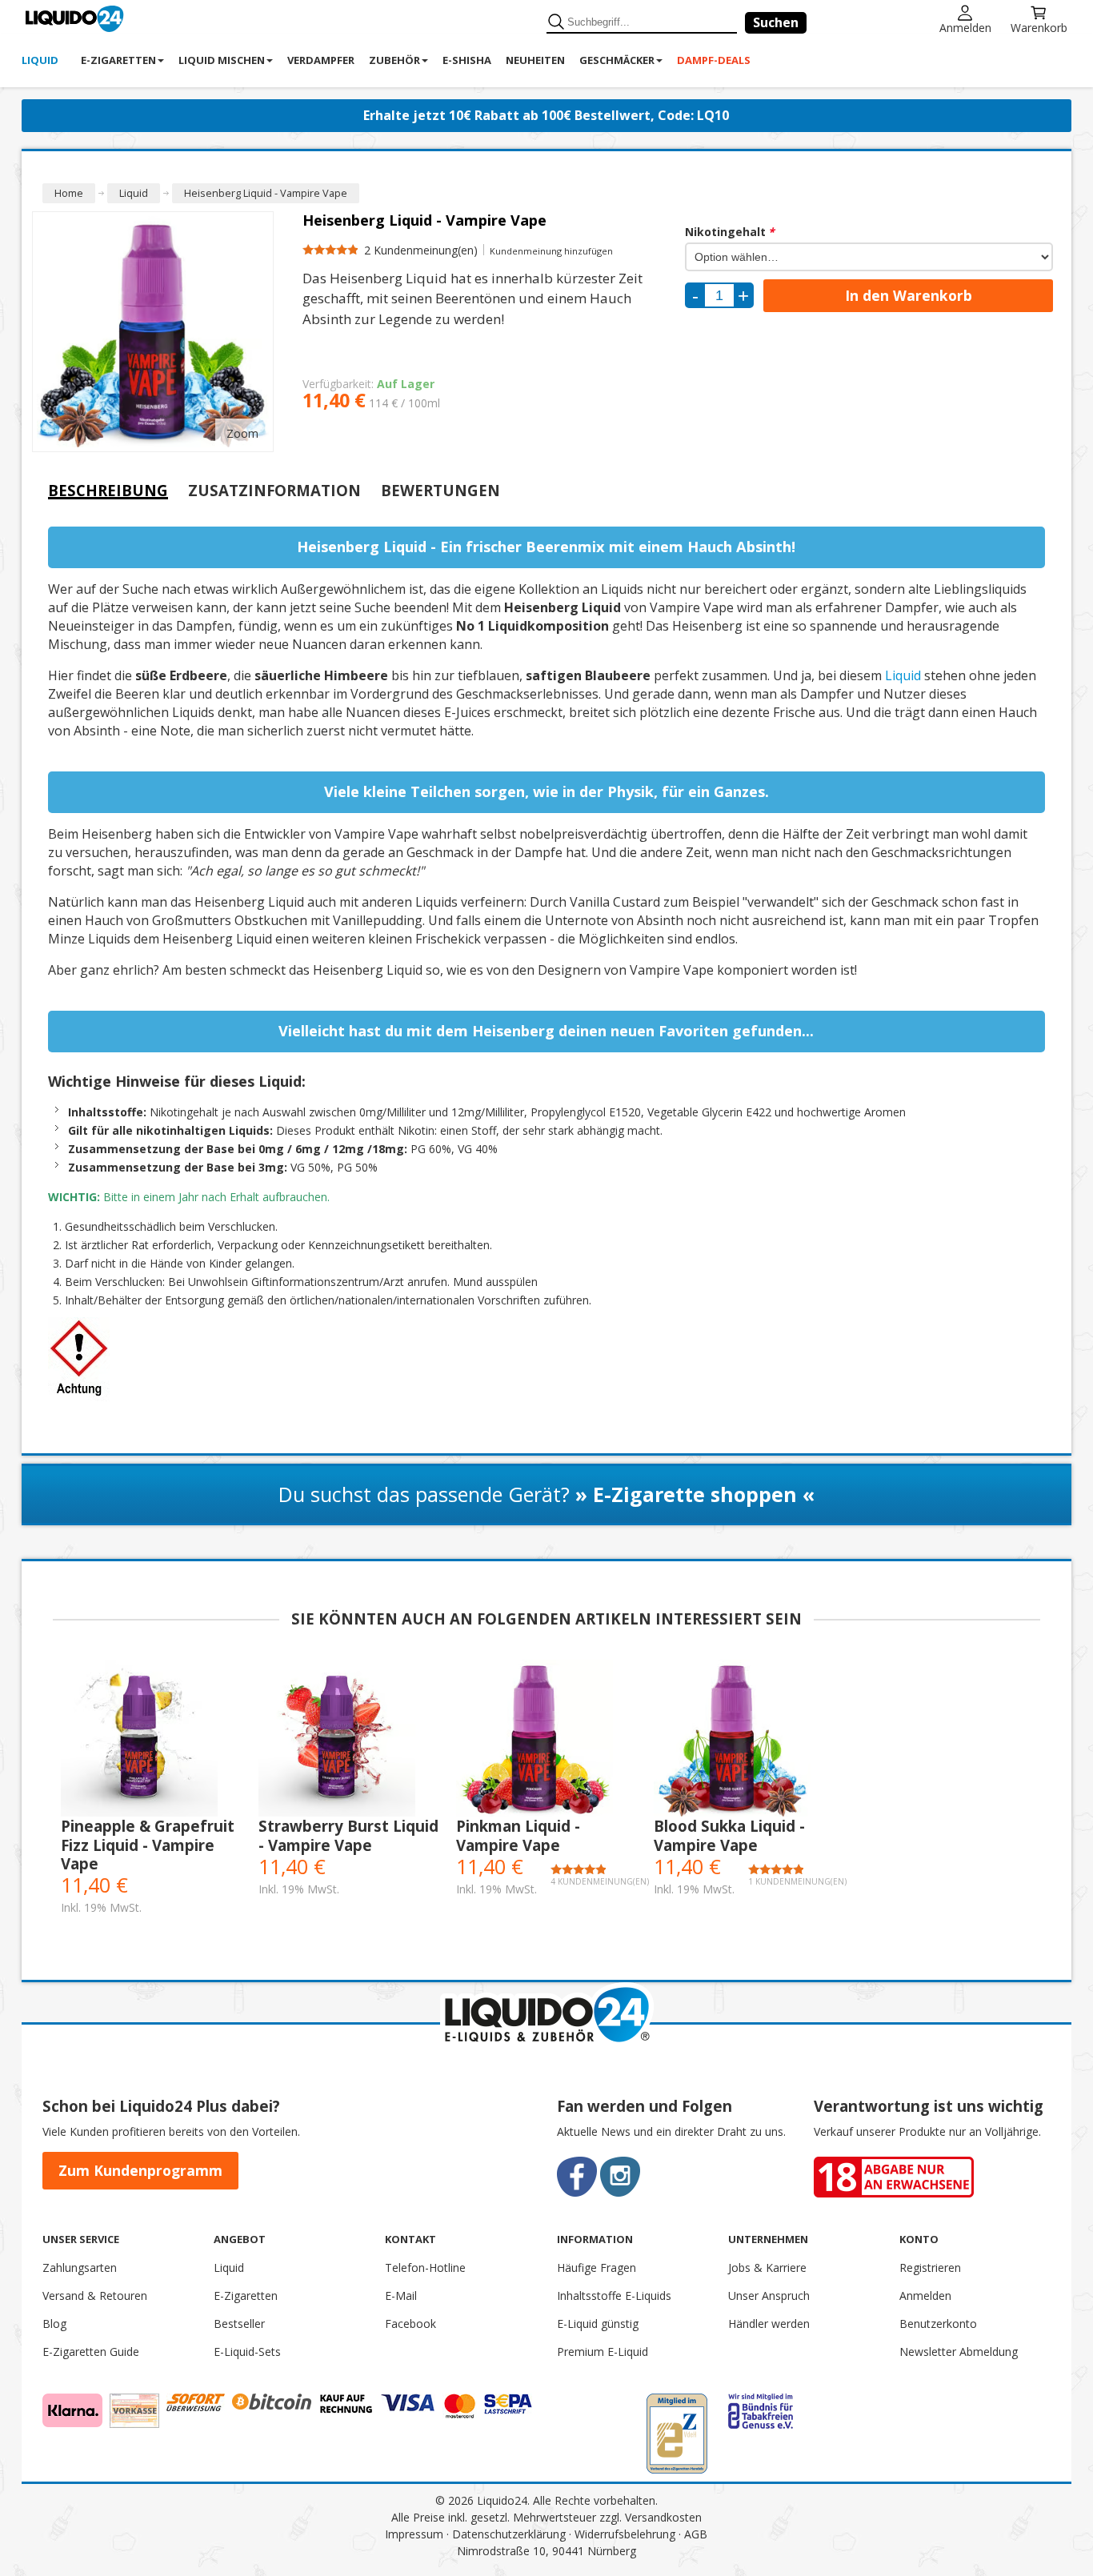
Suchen (776, 22)
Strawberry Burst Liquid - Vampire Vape (348, 1835)
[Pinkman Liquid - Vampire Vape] (547, 1738)
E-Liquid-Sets (247, 2352)
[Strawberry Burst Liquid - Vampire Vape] (349, 1738)
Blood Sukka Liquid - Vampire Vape (729, 1835)
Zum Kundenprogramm (140, 2170)
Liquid (903, 675)
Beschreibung (108, 490)
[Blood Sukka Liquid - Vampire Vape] (745, 1738)
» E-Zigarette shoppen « (695, 1494)
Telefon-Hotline (425, 2268)
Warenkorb (1039, 27)
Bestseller (239, 2324)
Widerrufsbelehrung (625, 2534)
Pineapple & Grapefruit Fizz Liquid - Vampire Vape (148, 1845)
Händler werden (769, 2324)
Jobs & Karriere (767, 2268)
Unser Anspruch (769, 2296)
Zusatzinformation (274, 491)
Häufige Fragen (597, 2268)
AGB (696, 2534)
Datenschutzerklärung (509, 2534)
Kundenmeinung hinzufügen (551, 251)
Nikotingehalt (730, 232)
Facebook (410, 2324)
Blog (54, 2324)
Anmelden (965, 27)
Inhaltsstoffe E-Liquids (614, 2296)
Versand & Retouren (95, 2296)
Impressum (414, 2534)
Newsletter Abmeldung (959, 2352)
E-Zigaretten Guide (91, 2352)
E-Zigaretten (246, 2296)
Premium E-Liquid (603, 2352)
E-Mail (401, 2296)
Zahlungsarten (80, 2268)
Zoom (242, 433)
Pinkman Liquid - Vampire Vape (518, 1835)
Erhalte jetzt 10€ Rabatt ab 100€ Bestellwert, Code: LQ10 (546, 115)
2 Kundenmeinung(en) (421, 250)
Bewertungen (440, 491)
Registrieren (930, 2268)
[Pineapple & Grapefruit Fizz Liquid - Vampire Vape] (152, 1738)
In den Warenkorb (909, 295)
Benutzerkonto (938, 2324)
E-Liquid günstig (598, 2324)
